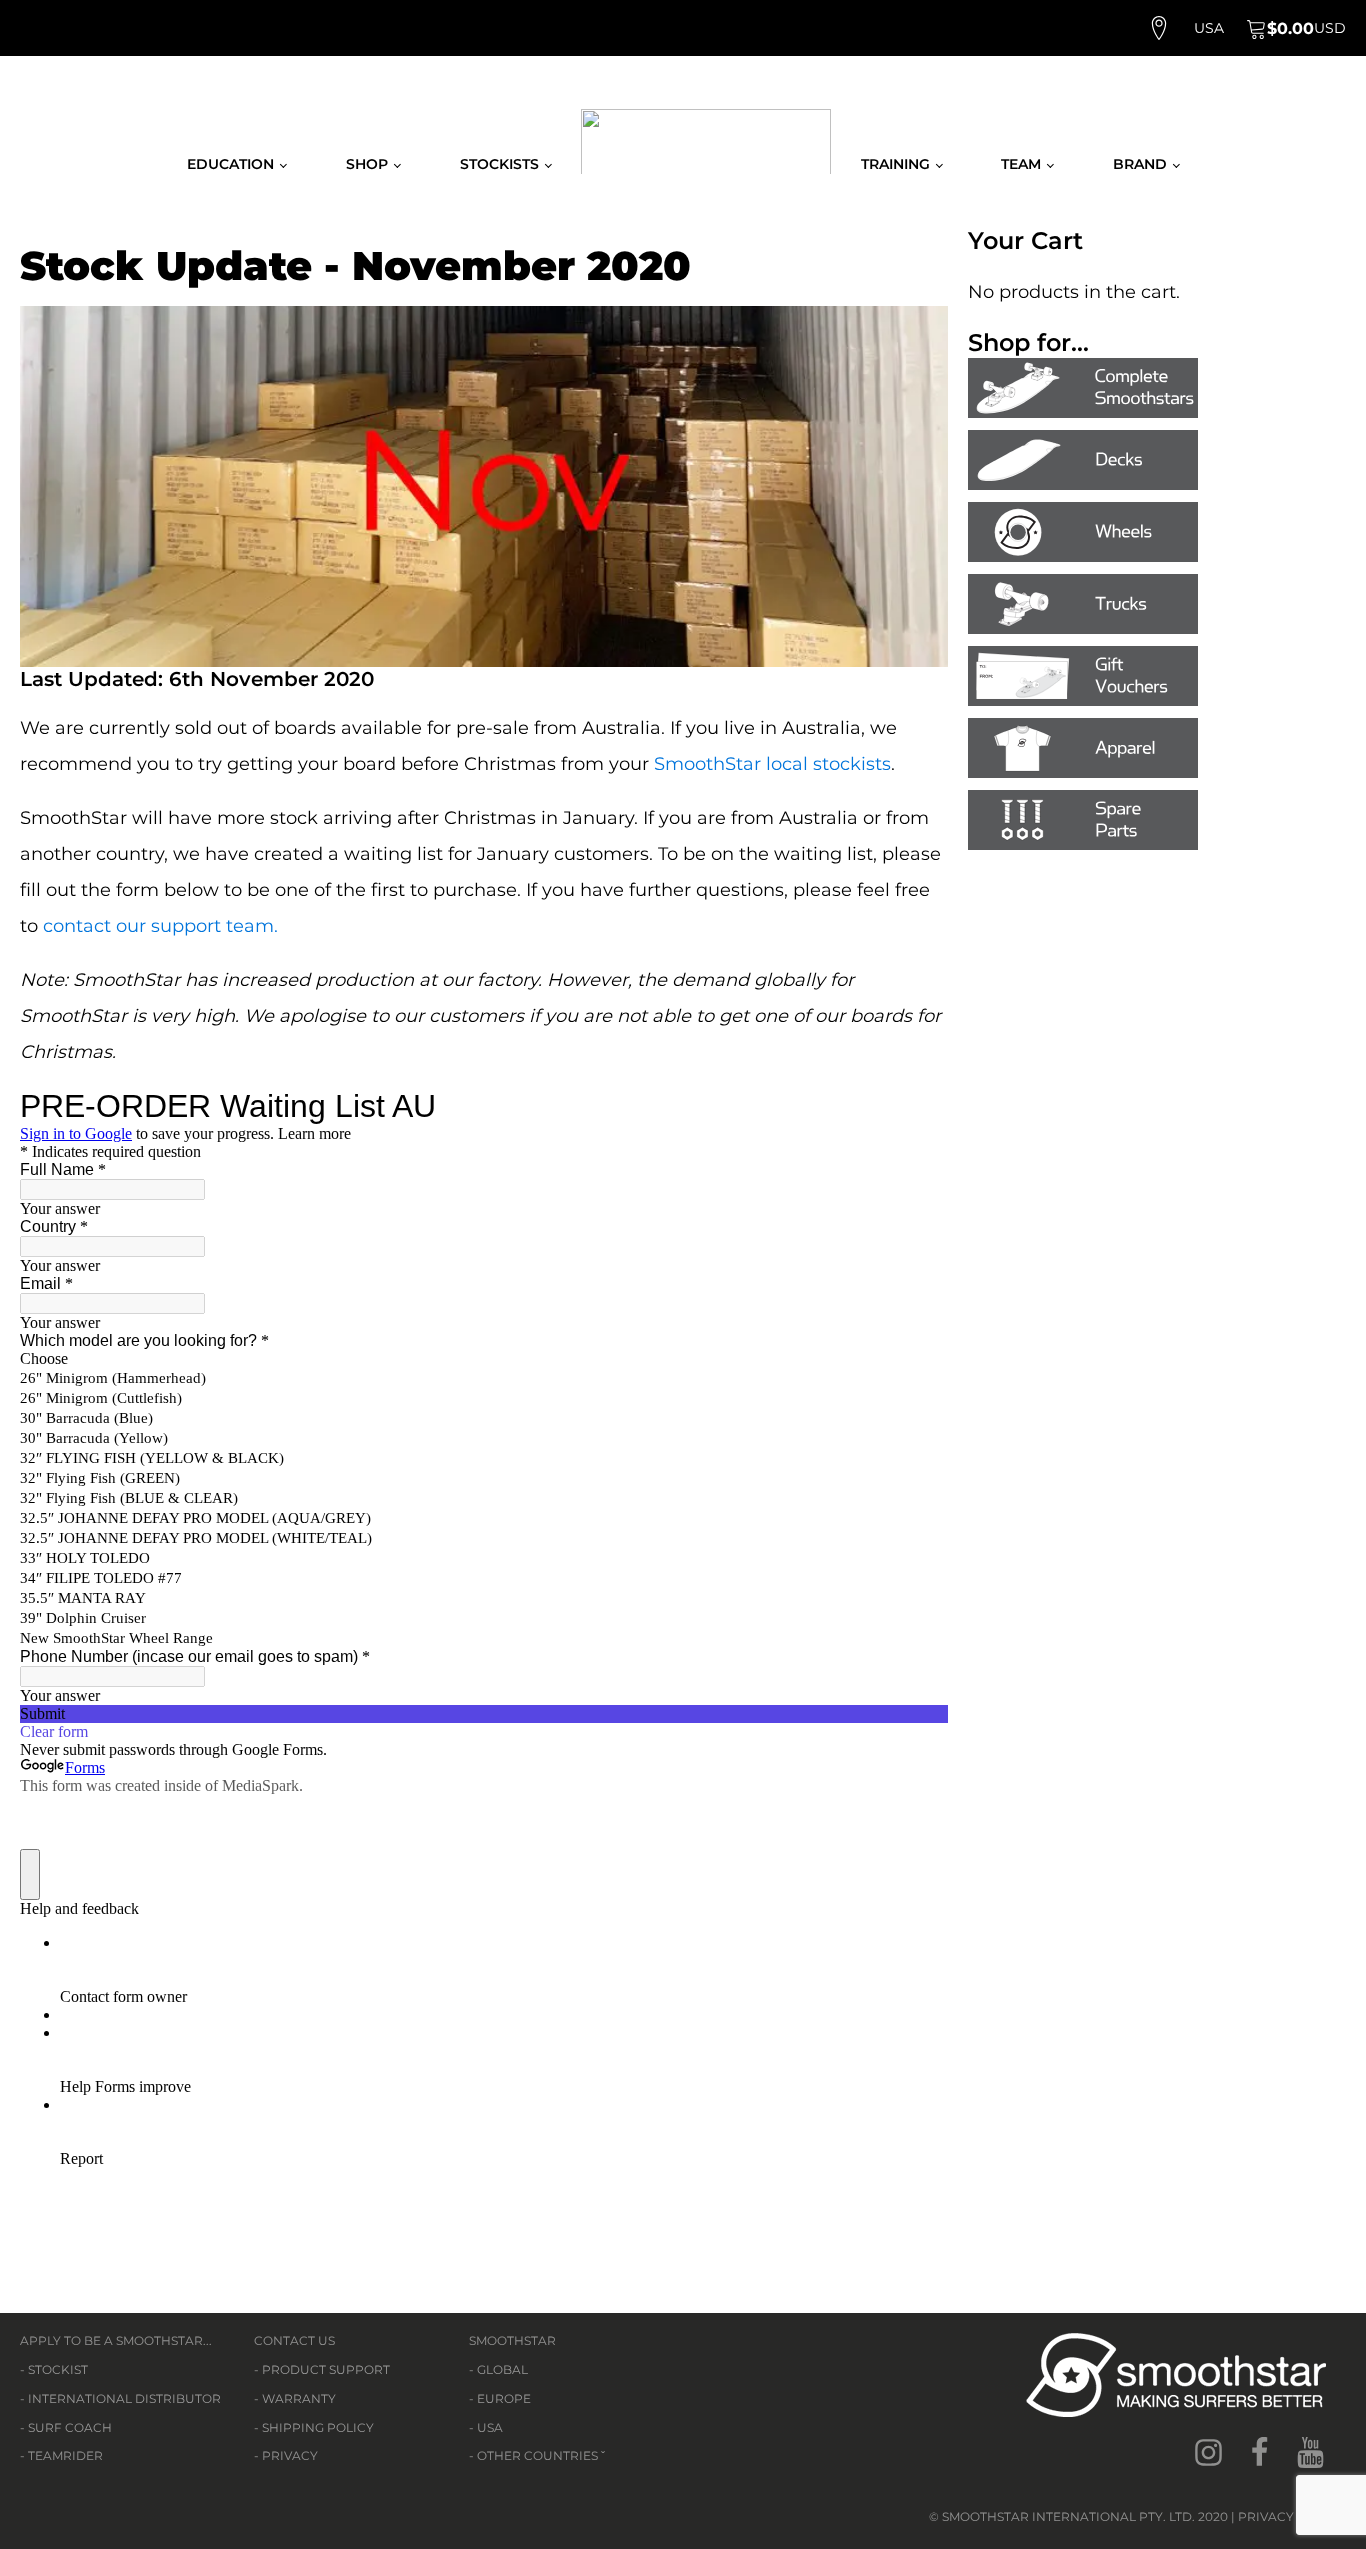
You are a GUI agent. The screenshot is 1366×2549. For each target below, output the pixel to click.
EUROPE (504, 2398)
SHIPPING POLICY (318, 2427)
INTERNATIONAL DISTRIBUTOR (124, 2398)
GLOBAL (502, 2369)
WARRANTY (299, 2398)
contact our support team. (160, 926)
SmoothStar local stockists (772, 764)
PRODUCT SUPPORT (326, 2369)
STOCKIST (58, 2369)
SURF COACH (70, 2427)
